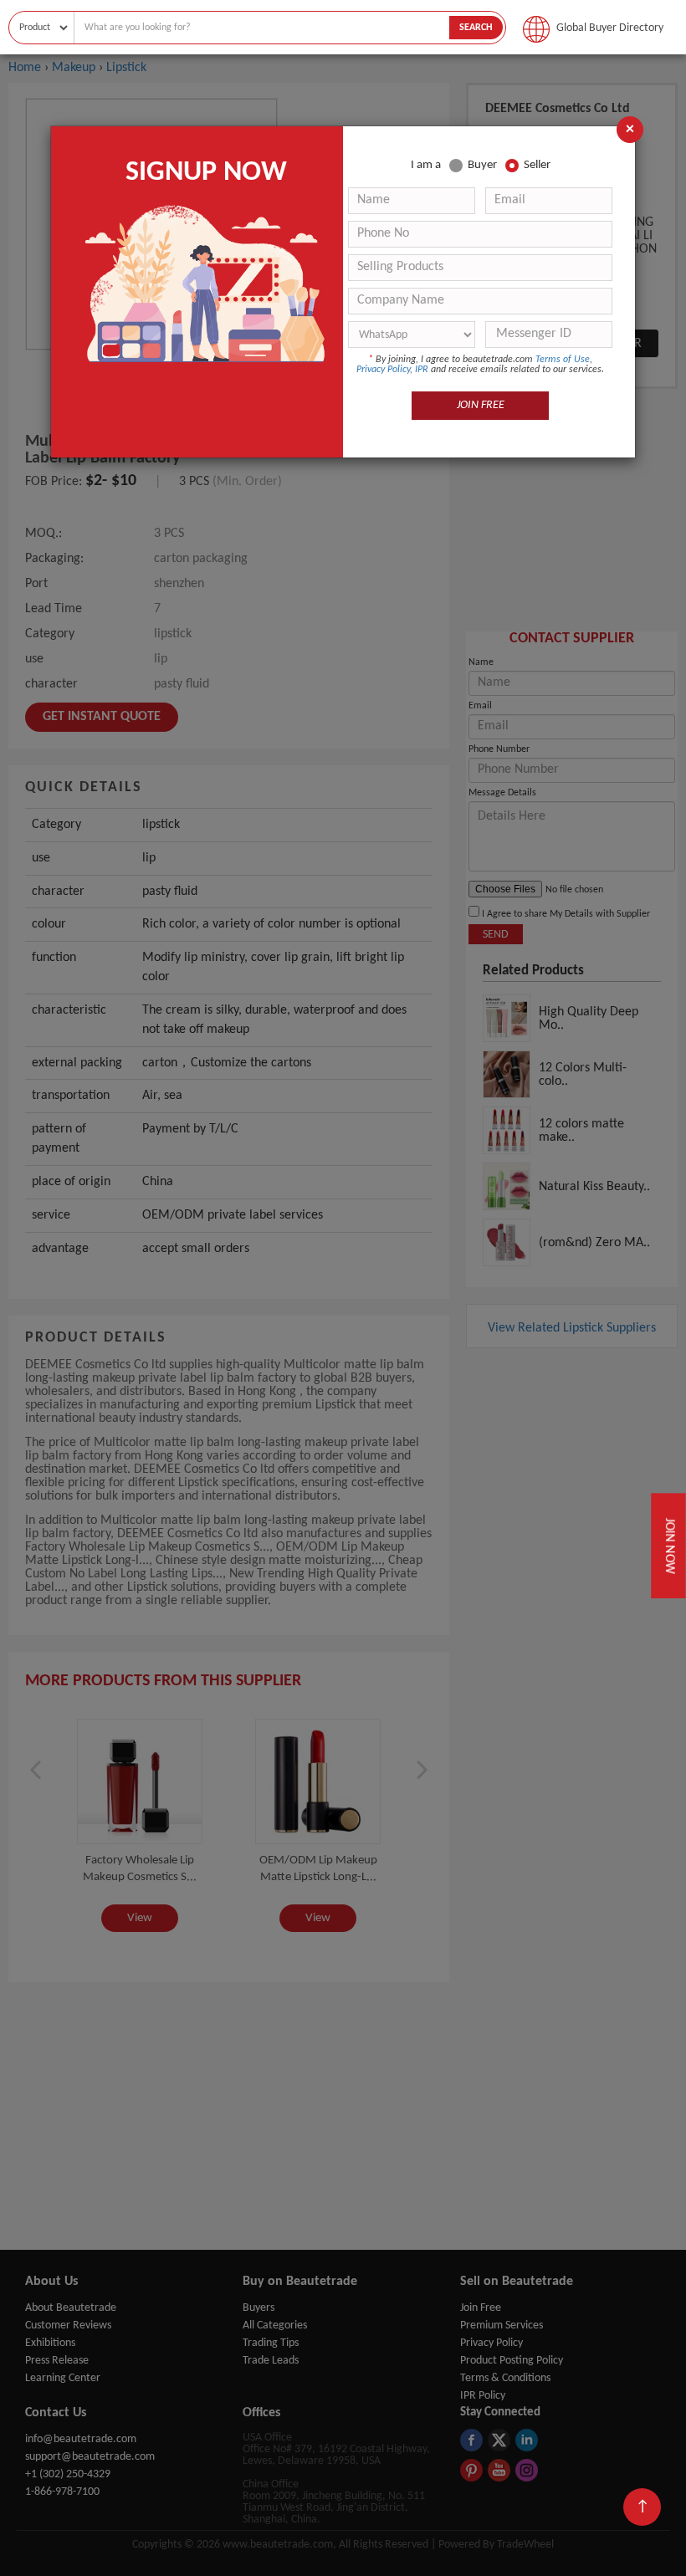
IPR (422, 370)
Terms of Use (563, 360)
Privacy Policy (383, 370)
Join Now (669, 1546)
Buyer (482, 165)
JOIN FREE (481, 405)
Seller (537, 165)
